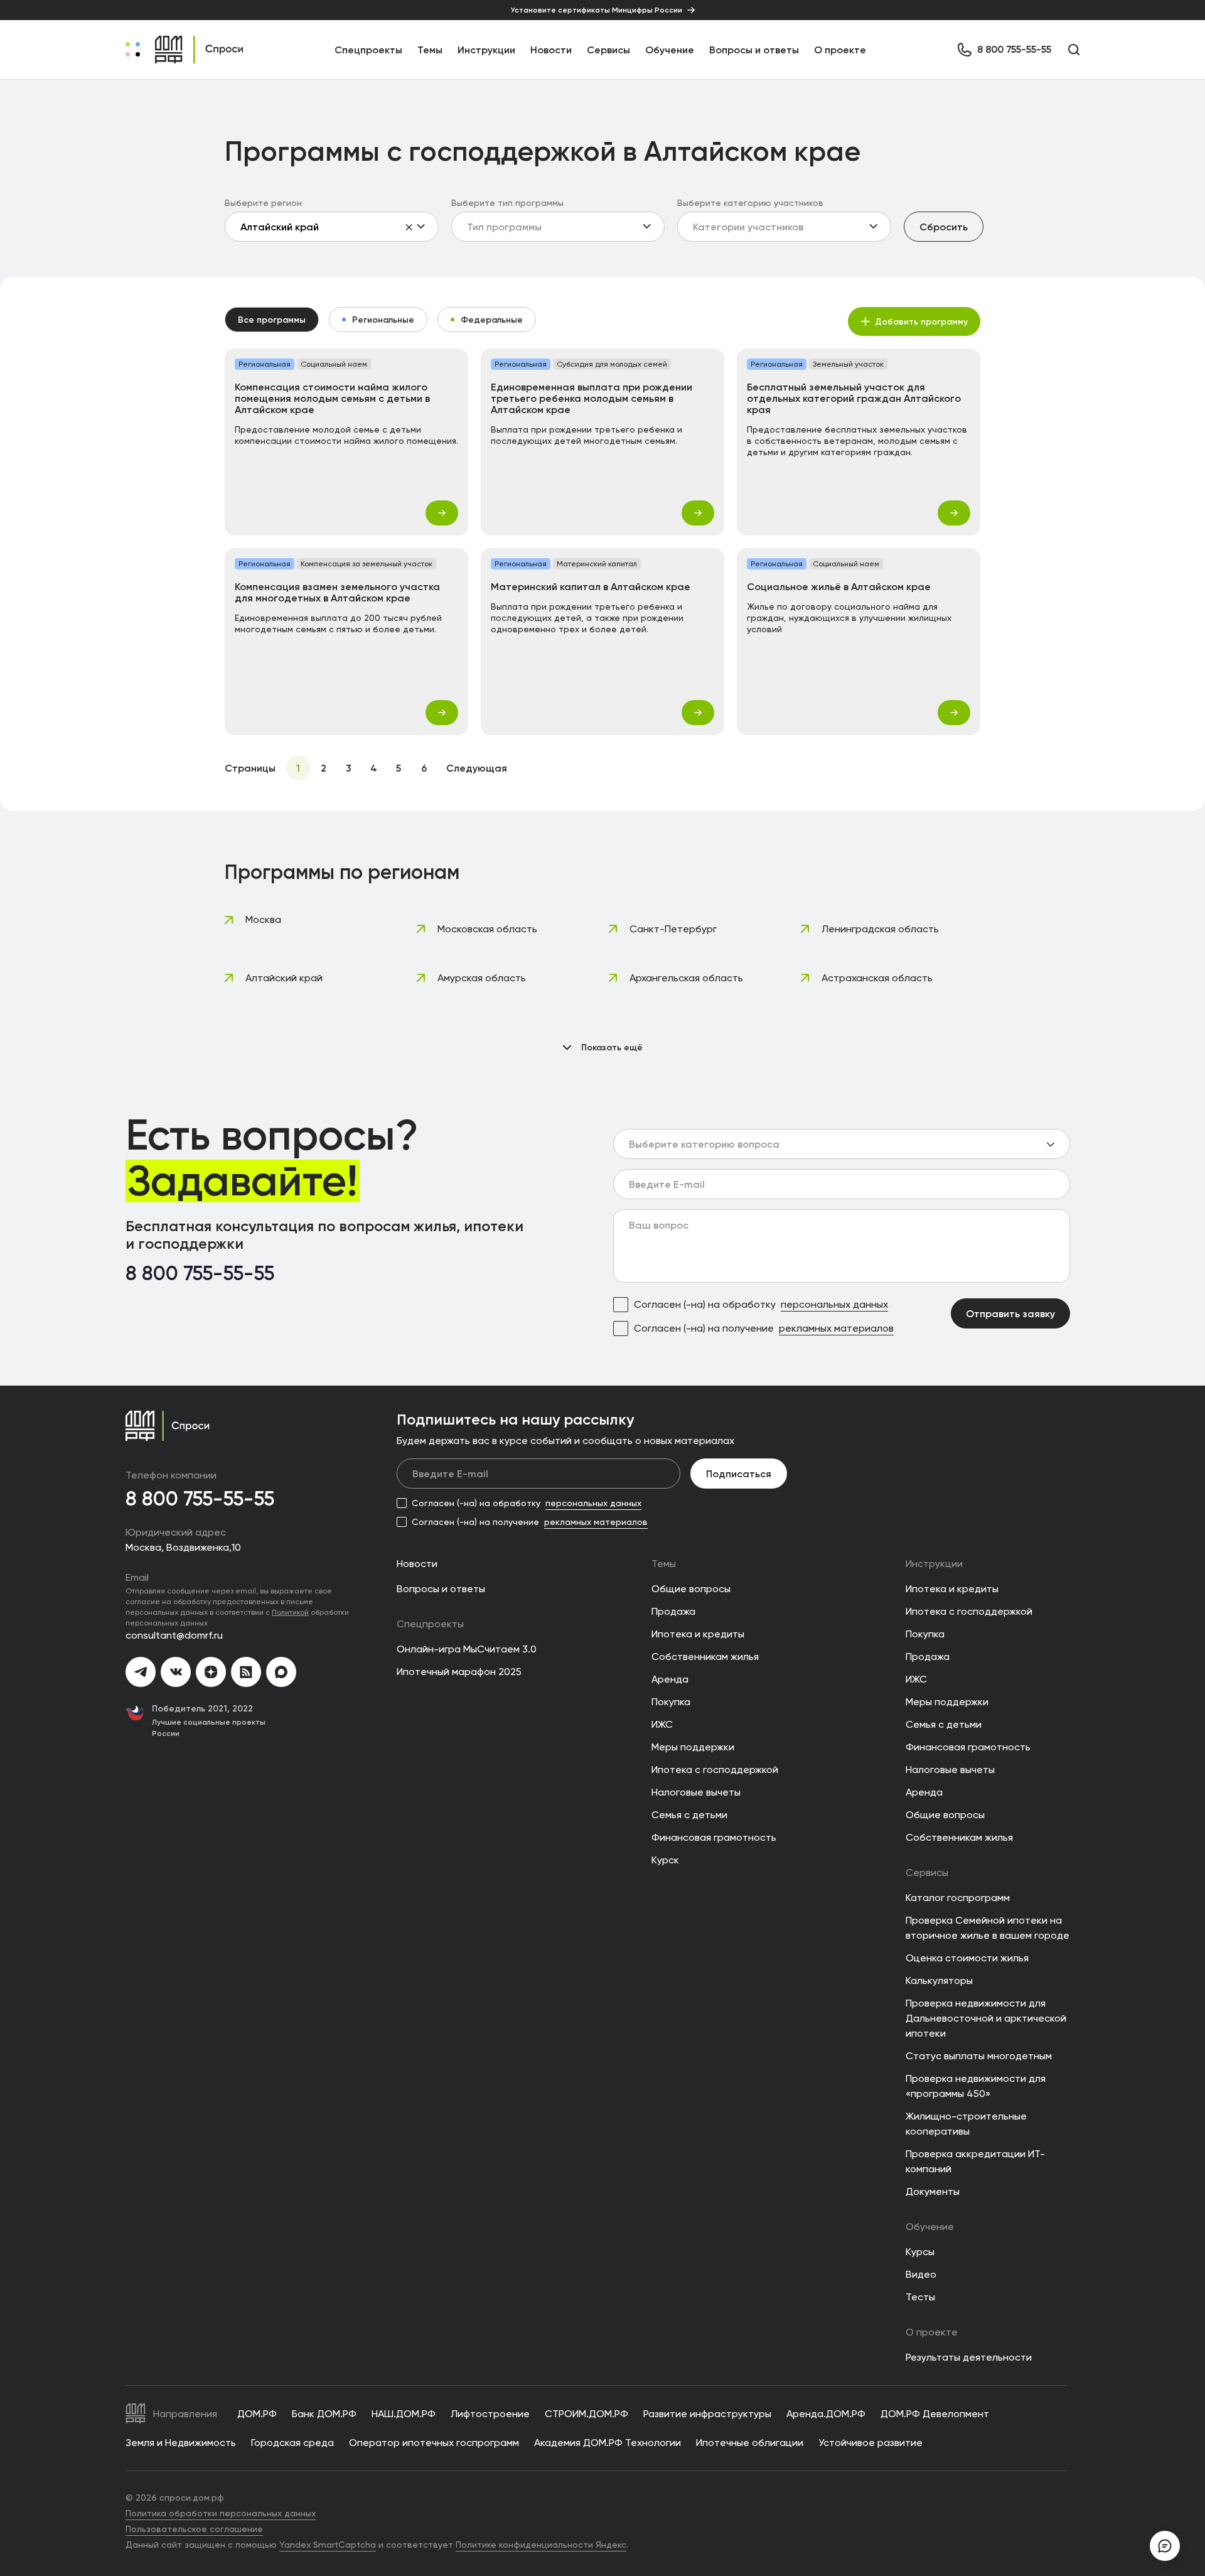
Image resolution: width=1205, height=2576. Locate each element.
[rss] (246, 1672)
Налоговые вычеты (696, 1792)
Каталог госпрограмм (958, 1898)
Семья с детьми (689, 1815)
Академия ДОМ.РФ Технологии (608, 2443)
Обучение (670, 50)
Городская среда (292, 2443)
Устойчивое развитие (870, 2443)
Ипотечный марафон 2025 (459, 1672)
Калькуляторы (939, 1981)
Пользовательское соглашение (194, 2529)
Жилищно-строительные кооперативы (966, 2124)
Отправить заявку (1010, 1313)
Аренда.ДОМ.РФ (826, 2414)
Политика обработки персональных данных (221, 2513)
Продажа (673, 1611)
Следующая (477, 768)
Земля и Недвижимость (181, 2443)
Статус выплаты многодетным (979, 2056)
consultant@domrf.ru (174, 1635)
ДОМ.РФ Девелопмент (935, 2414)
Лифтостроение (490, 2414)
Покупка (671, 1702)
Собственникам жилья (705, 1657)
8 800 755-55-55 (200, 1274)
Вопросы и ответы (754, 50)
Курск (665, 1860)
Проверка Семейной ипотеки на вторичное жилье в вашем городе (988, 1928)
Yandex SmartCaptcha (328, 2545)
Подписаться (739, 1474)
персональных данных (834, 1304)
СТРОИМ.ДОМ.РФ (586, 2414)
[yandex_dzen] (211, 1672)
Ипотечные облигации (750, 2443)
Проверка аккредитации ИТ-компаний (975, 2161)
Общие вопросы (691, 1589)
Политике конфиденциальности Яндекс (541, 2545)
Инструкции (486, 50)
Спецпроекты (430, 1624)
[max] (281, 1672)
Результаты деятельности (969, 2357)
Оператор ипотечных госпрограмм (434, 2443)
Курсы (920, 2252)
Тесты (920, 2297)
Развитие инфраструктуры (707, 2414)
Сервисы (608, 50)
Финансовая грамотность (714, 1837)
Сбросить (944, 227)
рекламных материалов (836, 1328)
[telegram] (141, 1672)
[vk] (176, 1672)
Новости (551, 50)
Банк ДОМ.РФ (324, 2414)
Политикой (290, 1612)
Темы (664, 1564)
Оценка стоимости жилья (967, 1958)
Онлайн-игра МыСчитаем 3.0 (467, 1649)
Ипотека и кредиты (698, 1634)
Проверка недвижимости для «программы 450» (976, 2086)
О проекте (840, 50)
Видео (921, 2274)
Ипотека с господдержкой (715, 1770)
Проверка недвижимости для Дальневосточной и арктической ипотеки (986, 2018)
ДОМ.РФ (257, 2414)
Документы (933, 2191)
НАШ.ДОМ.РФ (404, 2414)
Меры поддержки (693, 1747)
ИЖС (662, 1724)
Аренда (670, 1679)
